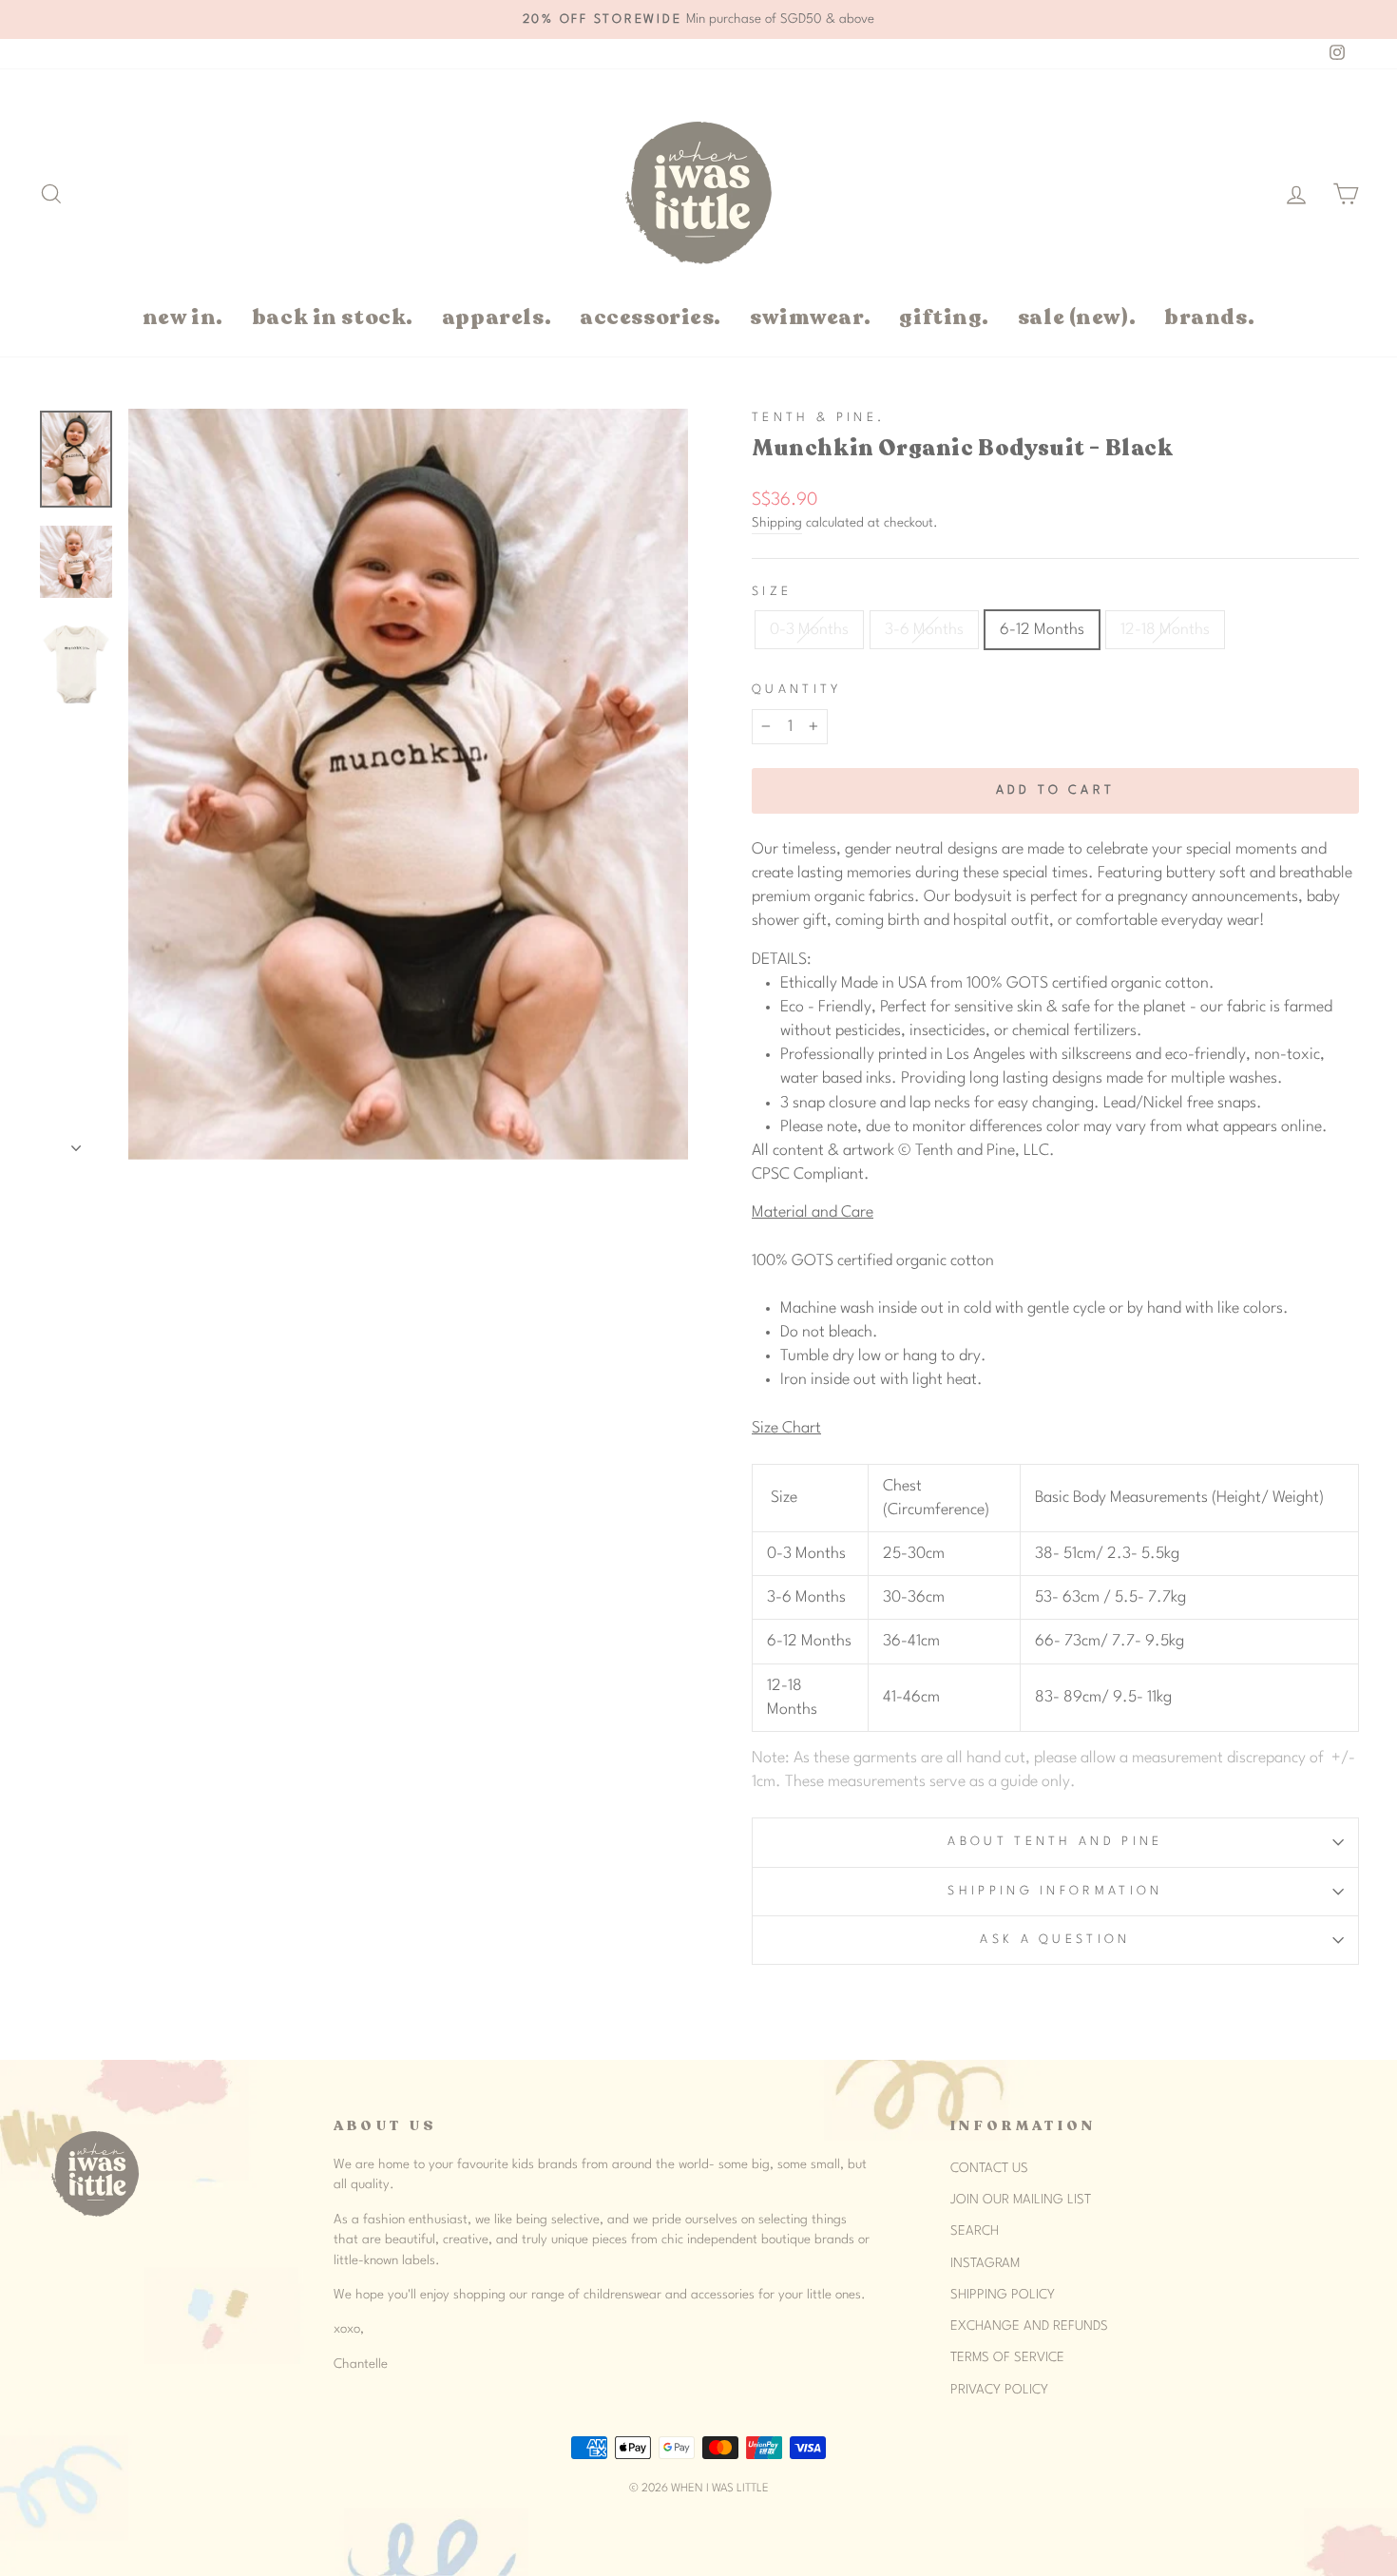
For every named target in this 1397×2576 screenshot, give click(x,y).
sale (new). (1077, 317)
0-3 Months (809, 630)
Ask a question (1055, 1940)
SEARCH (975, 2231)
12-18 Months (1165, 630)
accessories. (651, 317)
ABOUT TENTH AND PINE (1055, 1842)
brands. (1209, 317)
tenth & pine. (818, 418)
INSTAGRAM (985, 2263)
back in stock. (333, 317)
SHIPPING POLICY (1003, 2295)
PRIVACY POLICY (999, 2390)
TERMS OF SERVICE (1007, 2357)
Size (772, 592)
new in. (183, 317)
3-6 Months (924, 630)
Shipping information (1055, 1891)
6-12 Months (1042, 630)
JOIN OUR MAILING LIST (1021, 2200)
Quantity (797, 690)
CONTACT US (989, 2168)
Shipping (777, 523)
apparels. (497, 317)
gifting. (944, 317)
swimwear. (810, 317)
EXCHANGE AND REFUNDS (1029, 2326)
